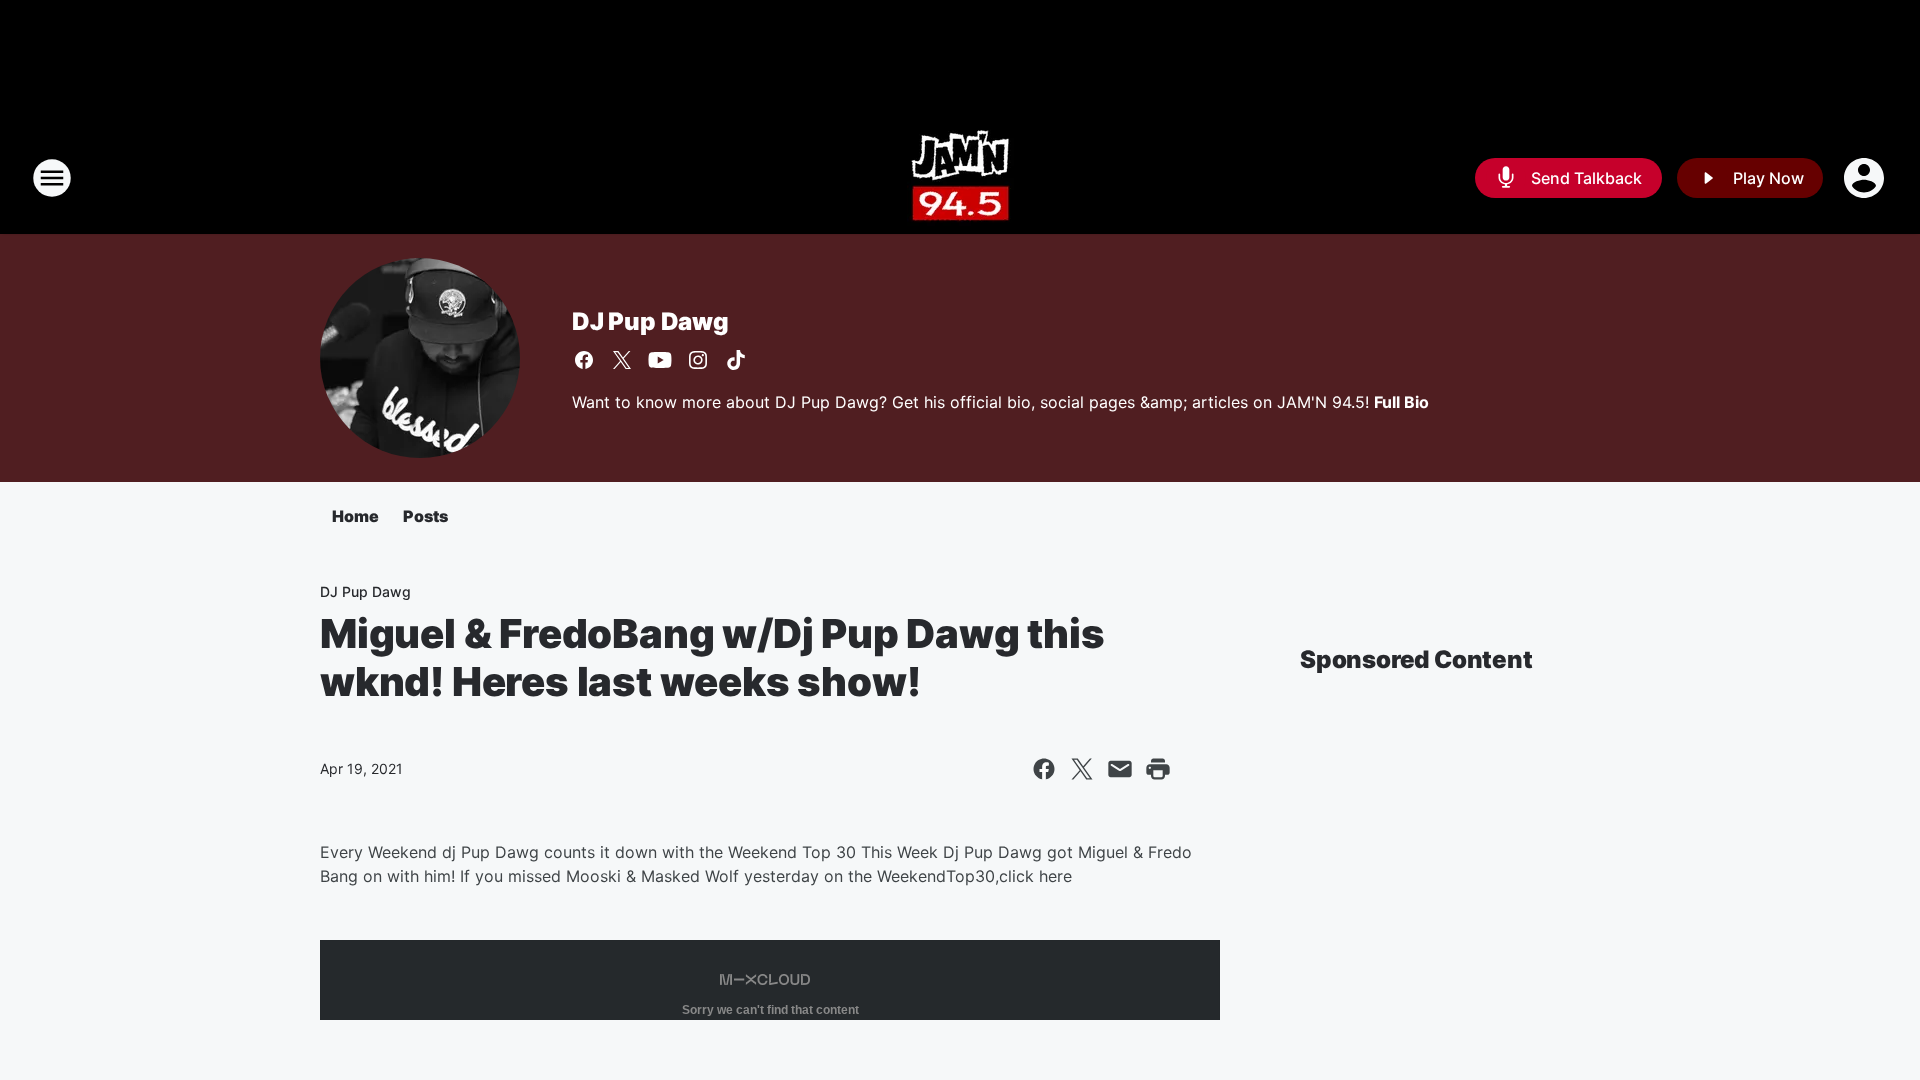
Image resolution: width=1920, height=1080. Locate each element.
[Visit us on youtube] (660, 360)
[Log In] (1866, 178)
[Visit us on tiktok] (736, 360)
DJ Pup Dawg (650, 321)
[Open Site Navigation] (52, 178)
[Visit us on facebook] (584, 360)
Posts (425, 516)
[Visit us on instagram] (698, 360)
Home (355, 516)
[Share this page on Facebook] (1044, 769)
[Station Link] (960, 178)
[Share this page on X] (1082, 769)
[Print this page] (1158, 769)
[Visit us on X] (622, 360)
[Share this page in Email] (1120, 769)
